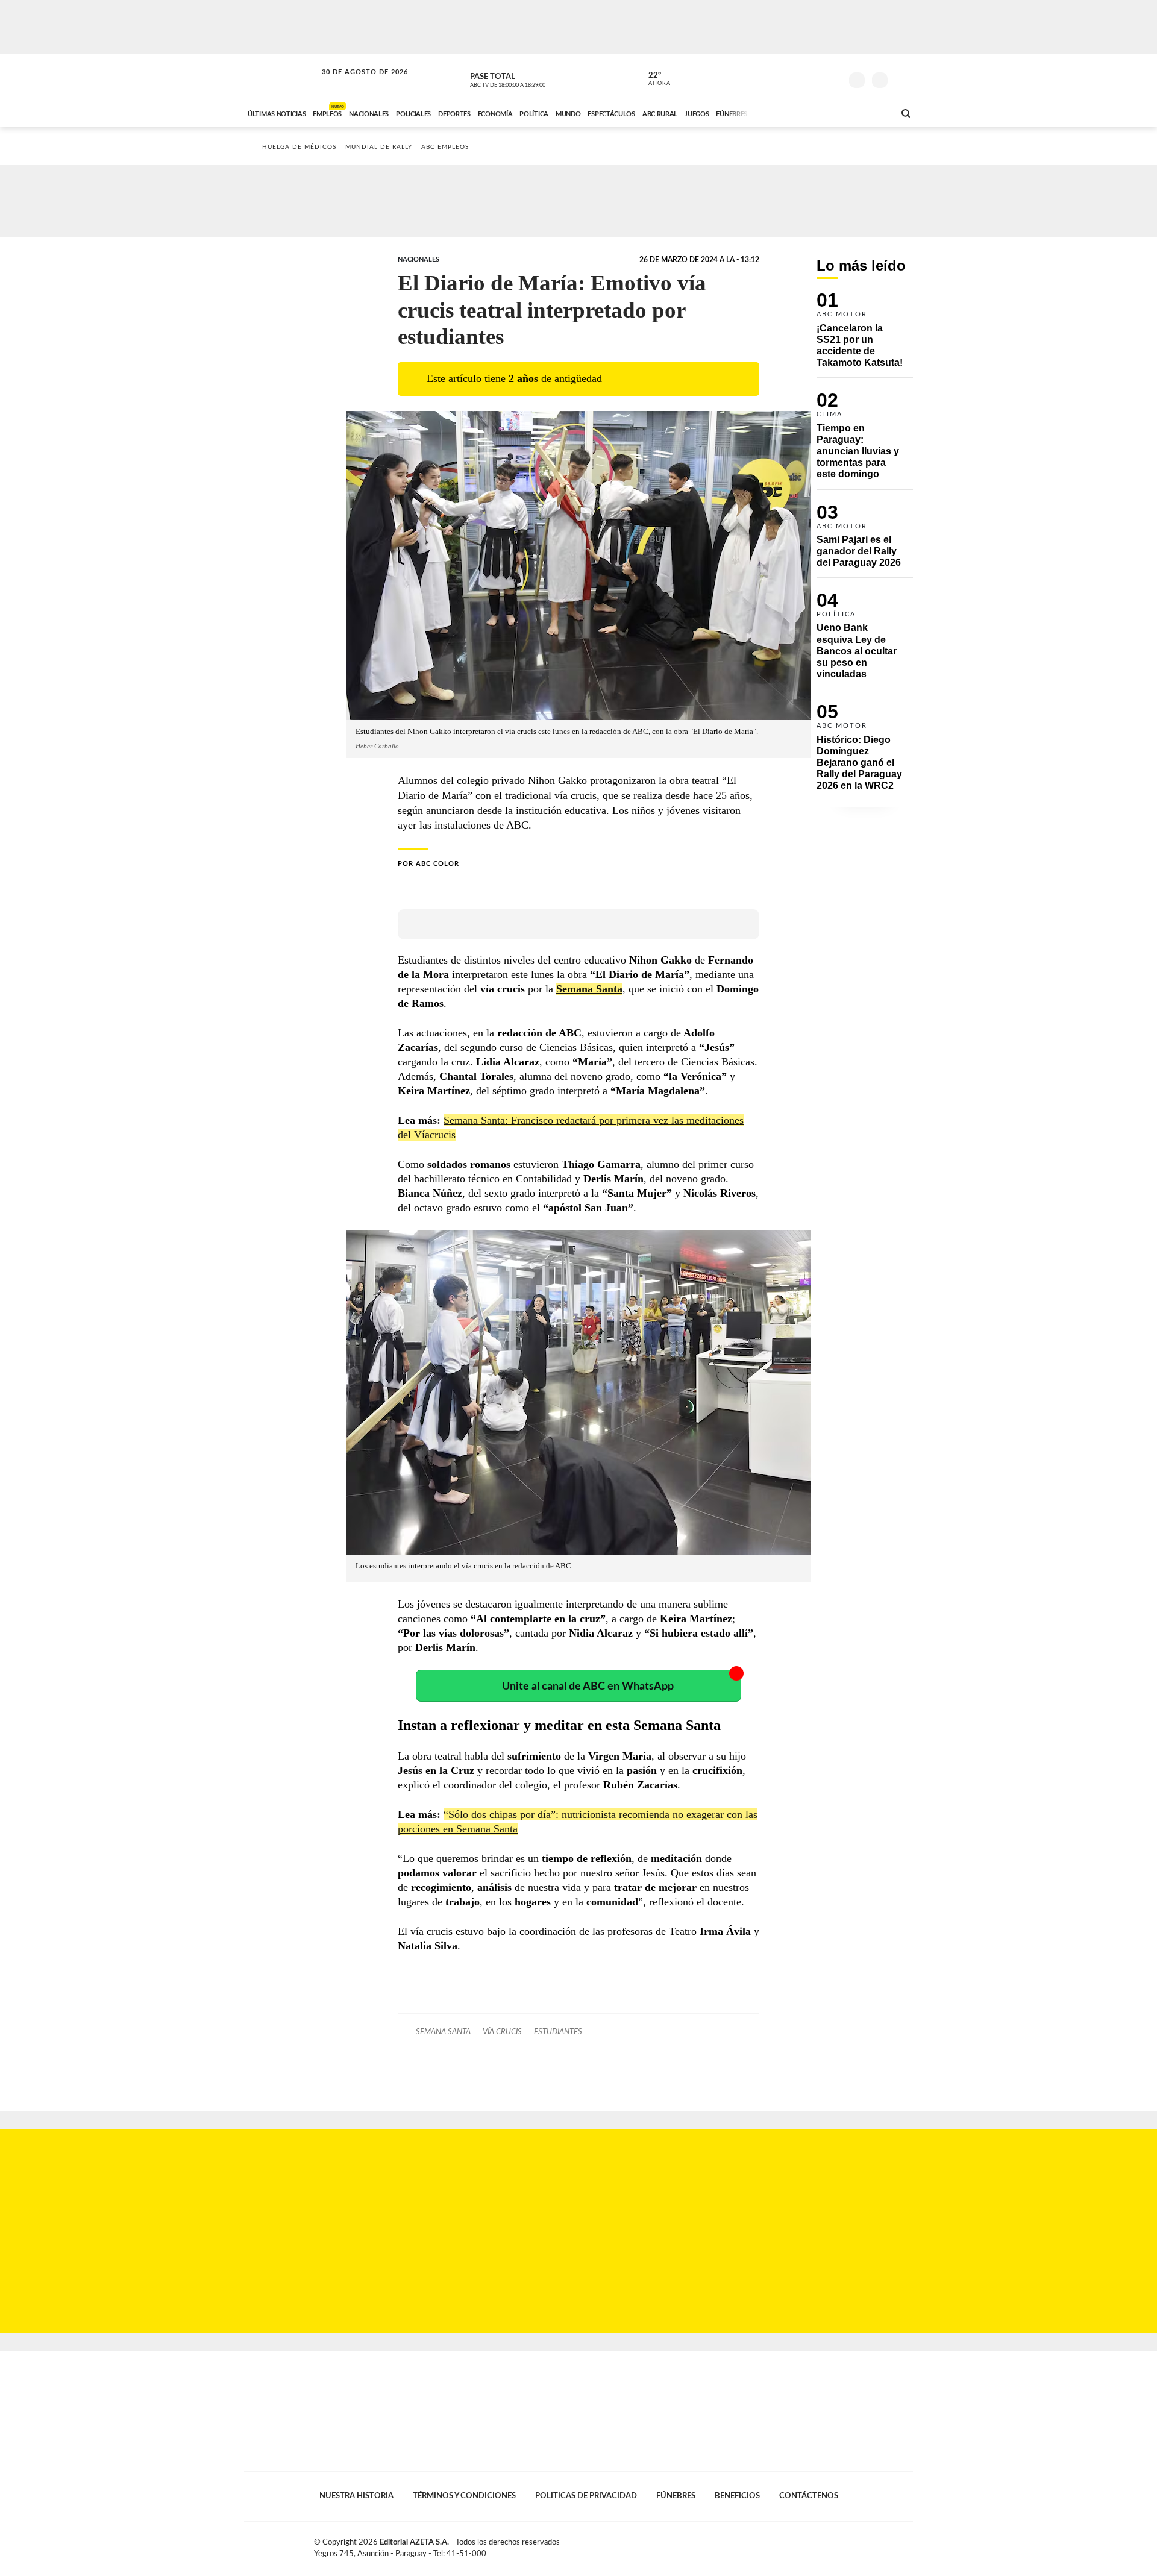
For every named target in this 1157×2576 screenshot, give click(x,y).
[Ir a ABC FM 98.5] (870, 113)
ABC (281, 78)
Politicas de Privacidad (586, 2496)
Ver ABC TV (530, 78)
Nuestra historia (356, 2496)
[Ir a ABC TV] (788, 113)
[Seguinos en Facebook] (778, 78)
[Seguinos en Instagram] (832, 78)
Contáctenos (809, 2496)
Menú (902, 79)
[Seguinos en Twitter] (796, 78)
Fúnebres (676, 2496)
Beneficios (737, 2496)
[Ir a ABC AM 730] (821, 113)
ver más (653, 79)
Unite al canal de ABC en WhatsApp (588, 1686)
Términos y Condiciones (464, 2496)
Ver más (865, 335)
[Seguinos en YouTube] (814, 78)
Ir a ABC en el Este (354, 83)
